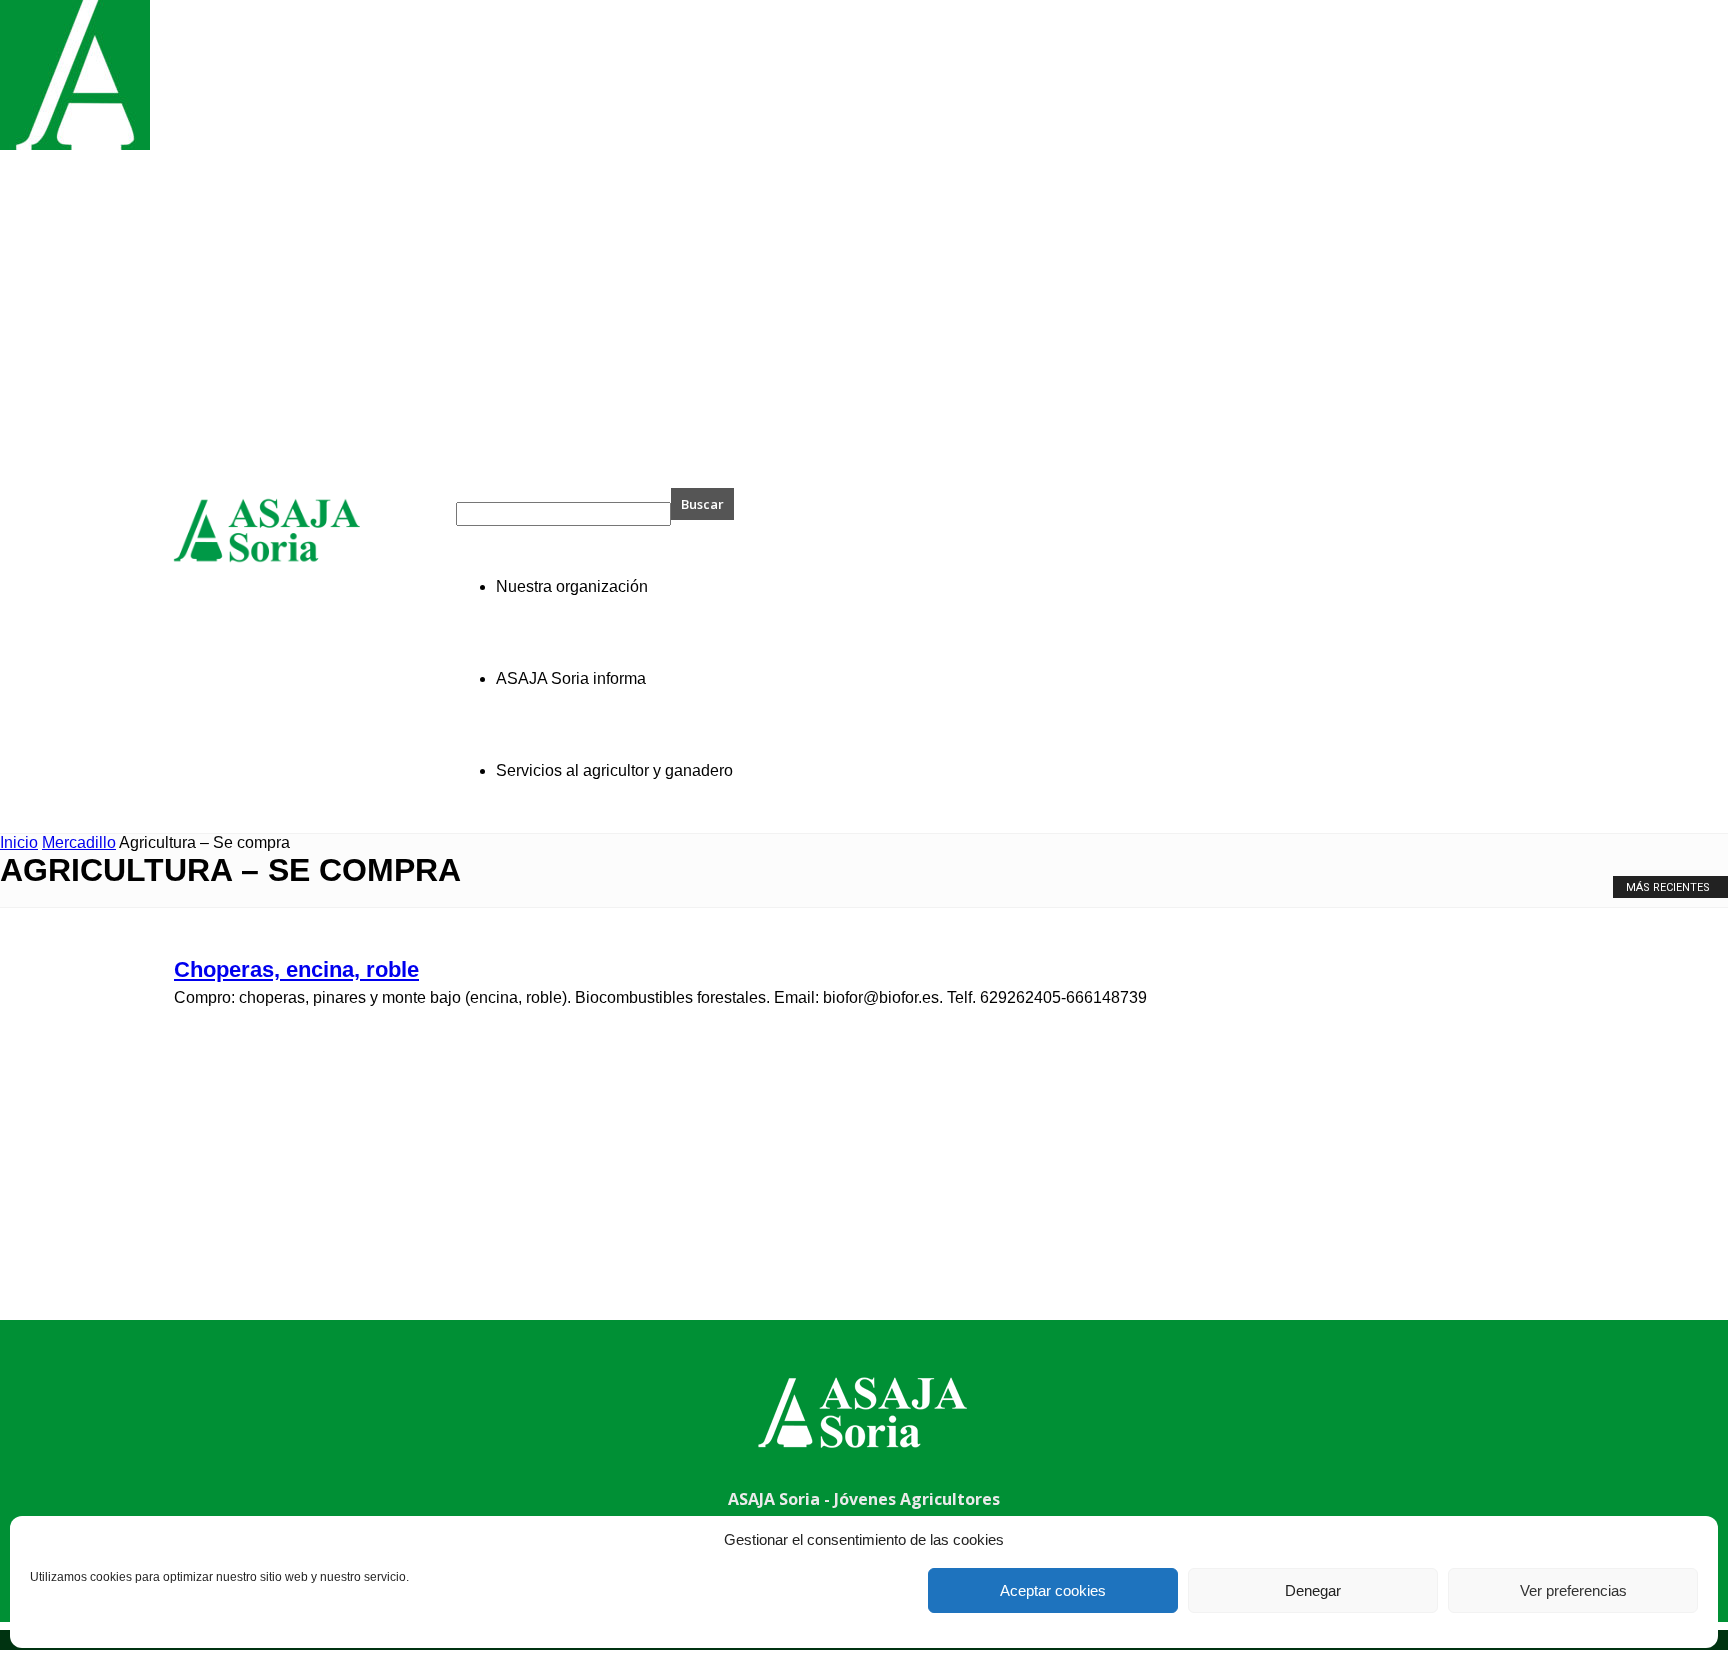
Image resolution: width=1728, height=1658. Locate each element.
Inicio (19, 842)
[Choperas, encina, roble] (75, 144)
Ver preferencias (1573, 1590)
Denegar (1313, 1590)
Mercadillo (79, 842)
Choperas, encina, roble (296, 969)
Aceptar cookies (1053, 1590)
